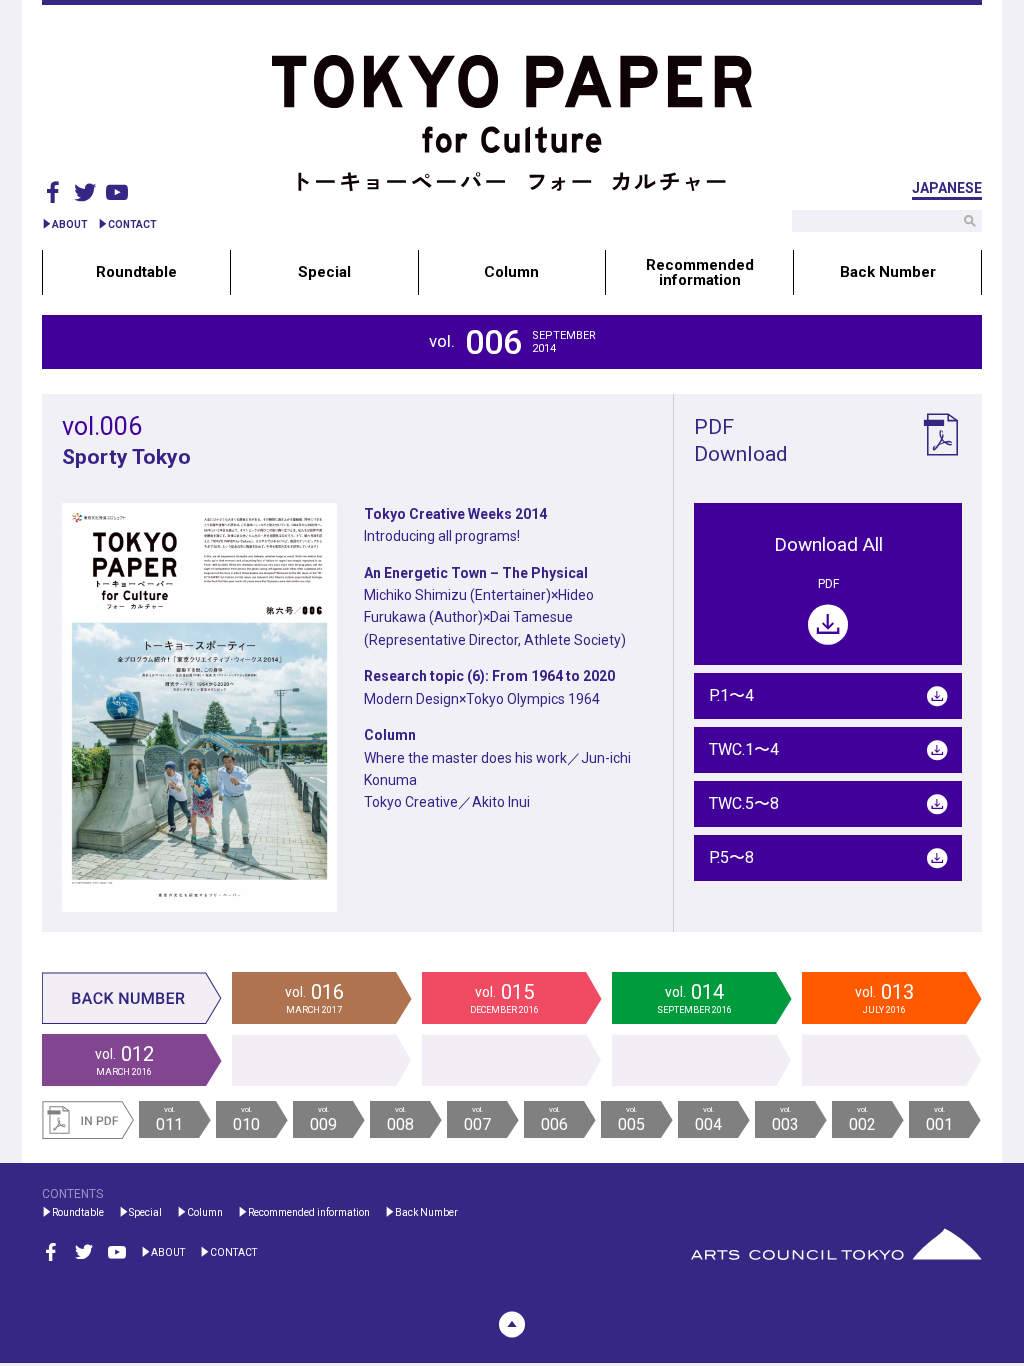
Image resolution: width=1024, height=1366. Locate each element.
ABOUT (70, 224)
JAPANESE (947, 188)
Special (324, 272)
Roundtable (136, 272)
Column (511, 272)
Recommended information (700, 272)
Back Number (888, 272)
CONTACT (132, 224)
